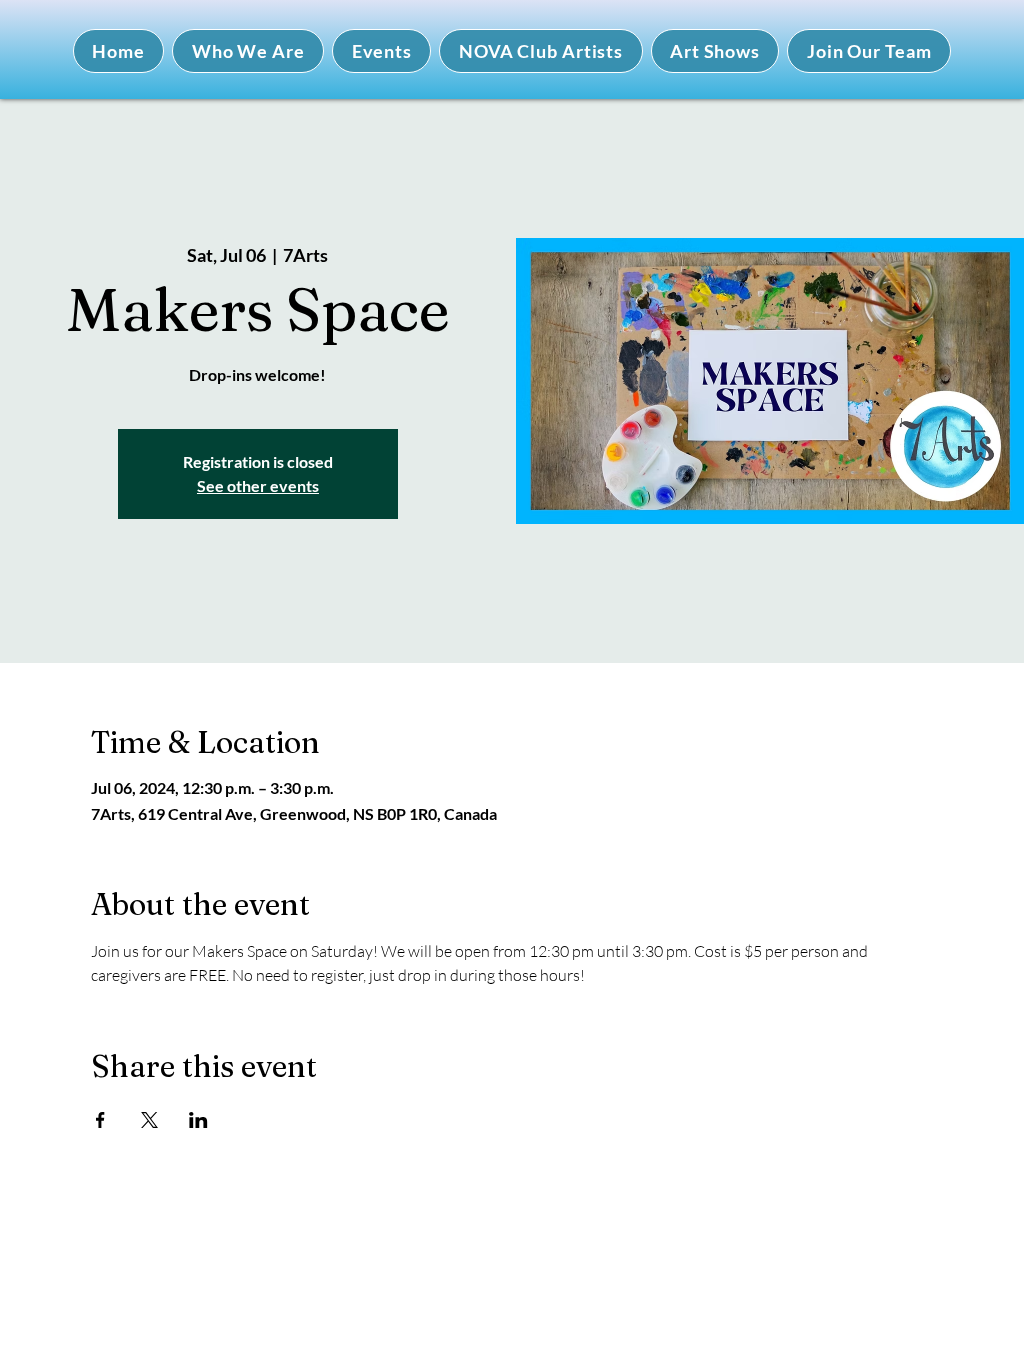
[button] (248, 51)
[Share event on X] (149, 1120)
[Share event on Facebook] (100, 1120)
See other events (258, 485)
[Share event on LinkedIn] (198, 1120)
